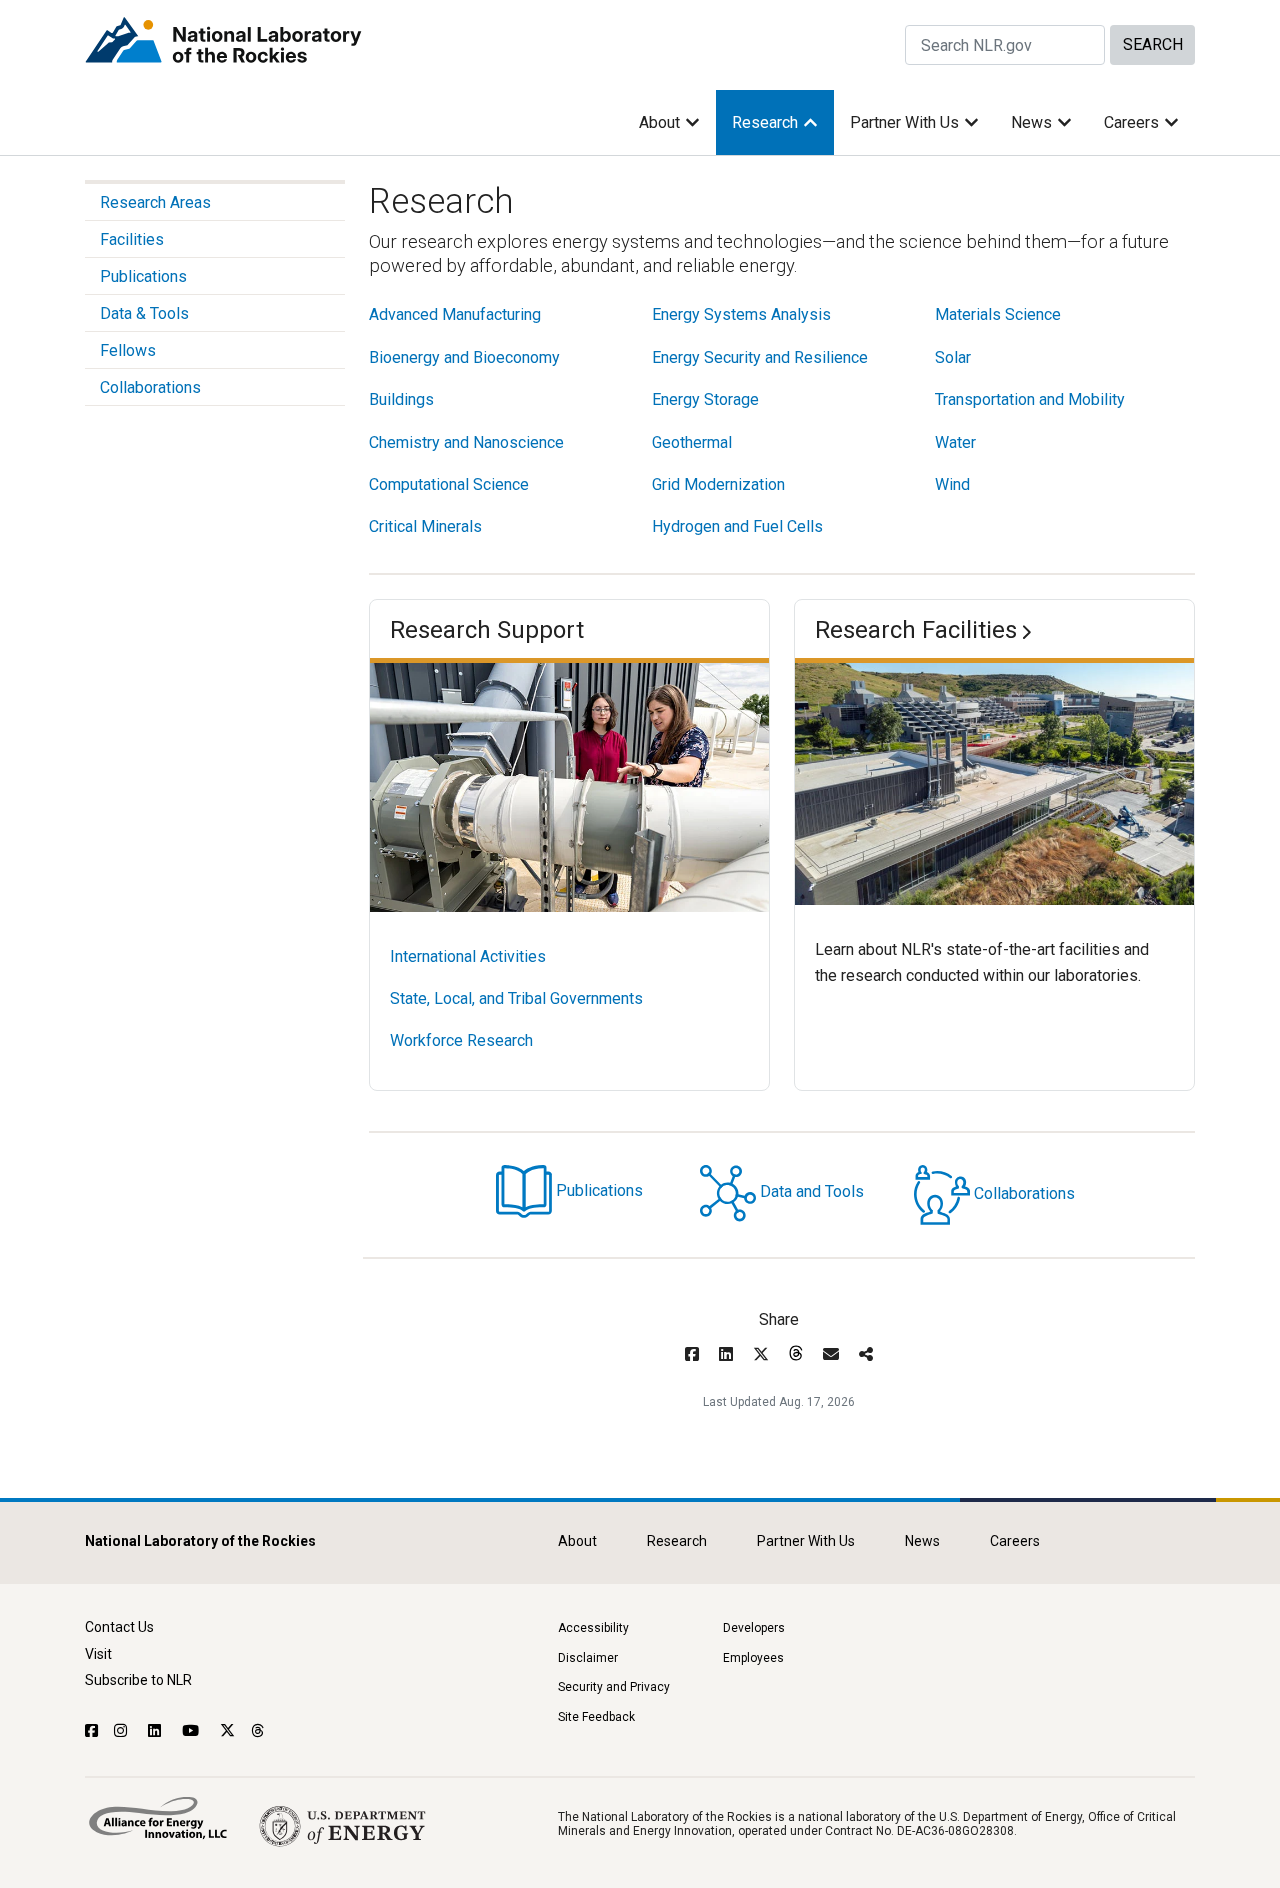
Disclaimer (588, 1658)
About (659, 122)
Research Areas (155, 202)
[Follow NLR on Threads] (258, 1731)
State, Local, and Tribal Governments (516, 998)
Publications (143, 276)
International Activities (468, 956)
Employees (753, 1658)
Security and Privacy (614, 1687)
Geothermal (692, 442)
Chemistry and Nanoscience (466, 442)
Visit (98, 1654)
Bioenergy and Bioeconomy (464, 357)
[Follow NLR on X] (227, 1731)
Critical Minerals (425, 526)
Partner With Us (904, 122)
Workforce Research (461, 1040)
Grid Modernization (718, 484)
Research (765, 122)
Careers (1131, 122)
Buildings (401, 399)
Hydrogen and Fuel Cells (737, 526)
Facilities (132, 239)
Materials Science (998, 314)
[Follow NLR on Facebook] (91, 1731)
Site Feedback (596, 1717)
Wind (952, 484)
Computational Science (449, 484)
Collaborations (150, 387)
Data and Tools (812, 1192)
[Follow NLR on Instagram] (123, 1731)
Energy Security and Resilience (760, 357)
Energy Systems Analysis (741, 314)
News (1031, 122)
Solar (953, 357)
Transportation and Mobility (1030, 399)
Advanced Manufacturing (455, 314)
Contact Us (119, 1627)
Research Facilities (916, 630)
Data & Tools (144, 313)
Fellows (128, 350)
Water (955, 442)
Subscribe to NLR (138, 1680)
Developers (754, 1628)
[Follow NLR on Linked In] (157, 1731)
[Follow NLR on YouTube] (193, 1731)
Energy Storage (705, 399)
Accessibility (593, 1628)
